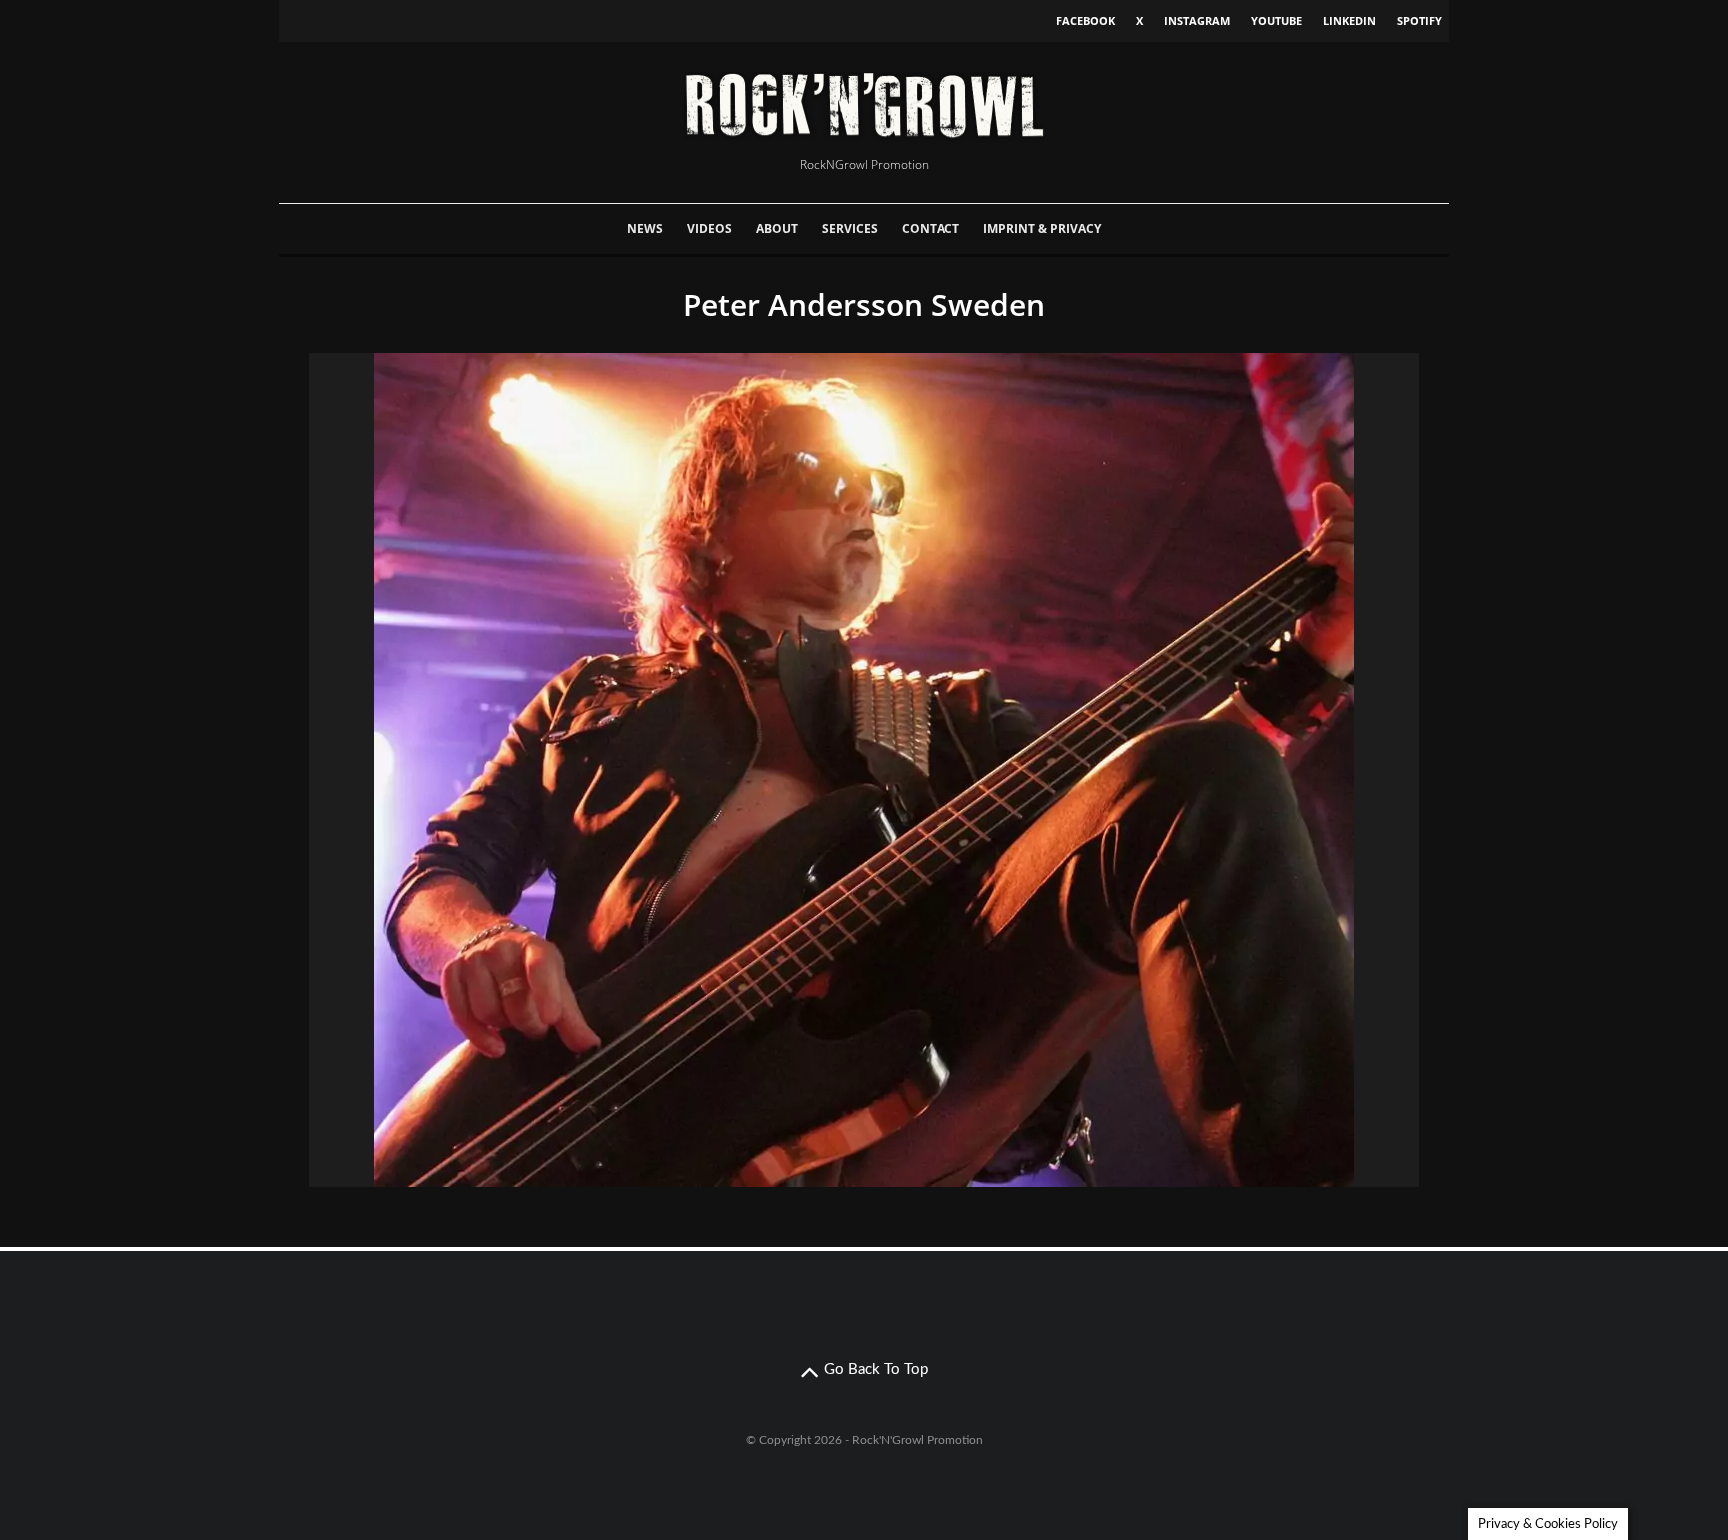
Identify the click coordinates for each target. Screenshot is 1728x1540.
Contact (930, 228)
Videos (709, 228)
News (645, 228)
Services (850, 228)
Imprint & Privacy (1042, 228)
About (777, 228)
